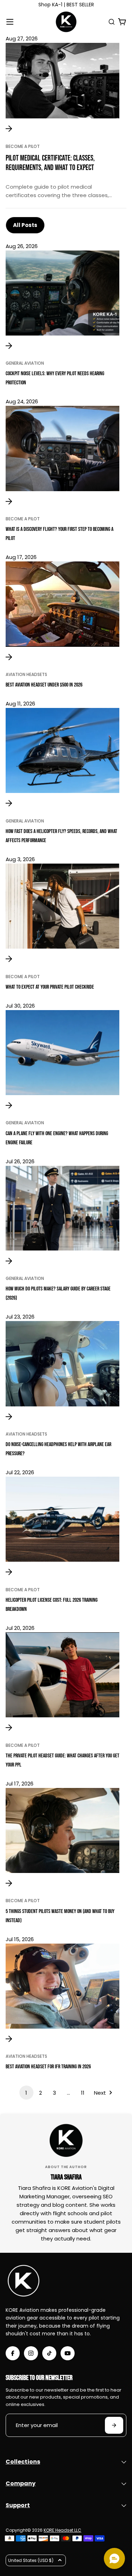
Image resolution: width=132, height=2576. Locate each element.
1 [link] (26, 2093)
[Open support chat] (114, 2558)
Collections (23, 2462)
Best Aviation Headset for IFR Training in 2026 (48, 2067)
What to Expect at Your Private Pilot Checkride (50, 987)
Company (21, 2483)
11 (83, 2093)
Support (18, 2505)
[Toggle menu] (10, 22)
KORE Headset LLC (62, 2530)
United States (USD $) (31, 2560)
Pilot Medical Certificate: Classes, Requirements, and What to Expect (50, 163)
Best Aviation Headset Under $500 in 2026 (44, 685)
